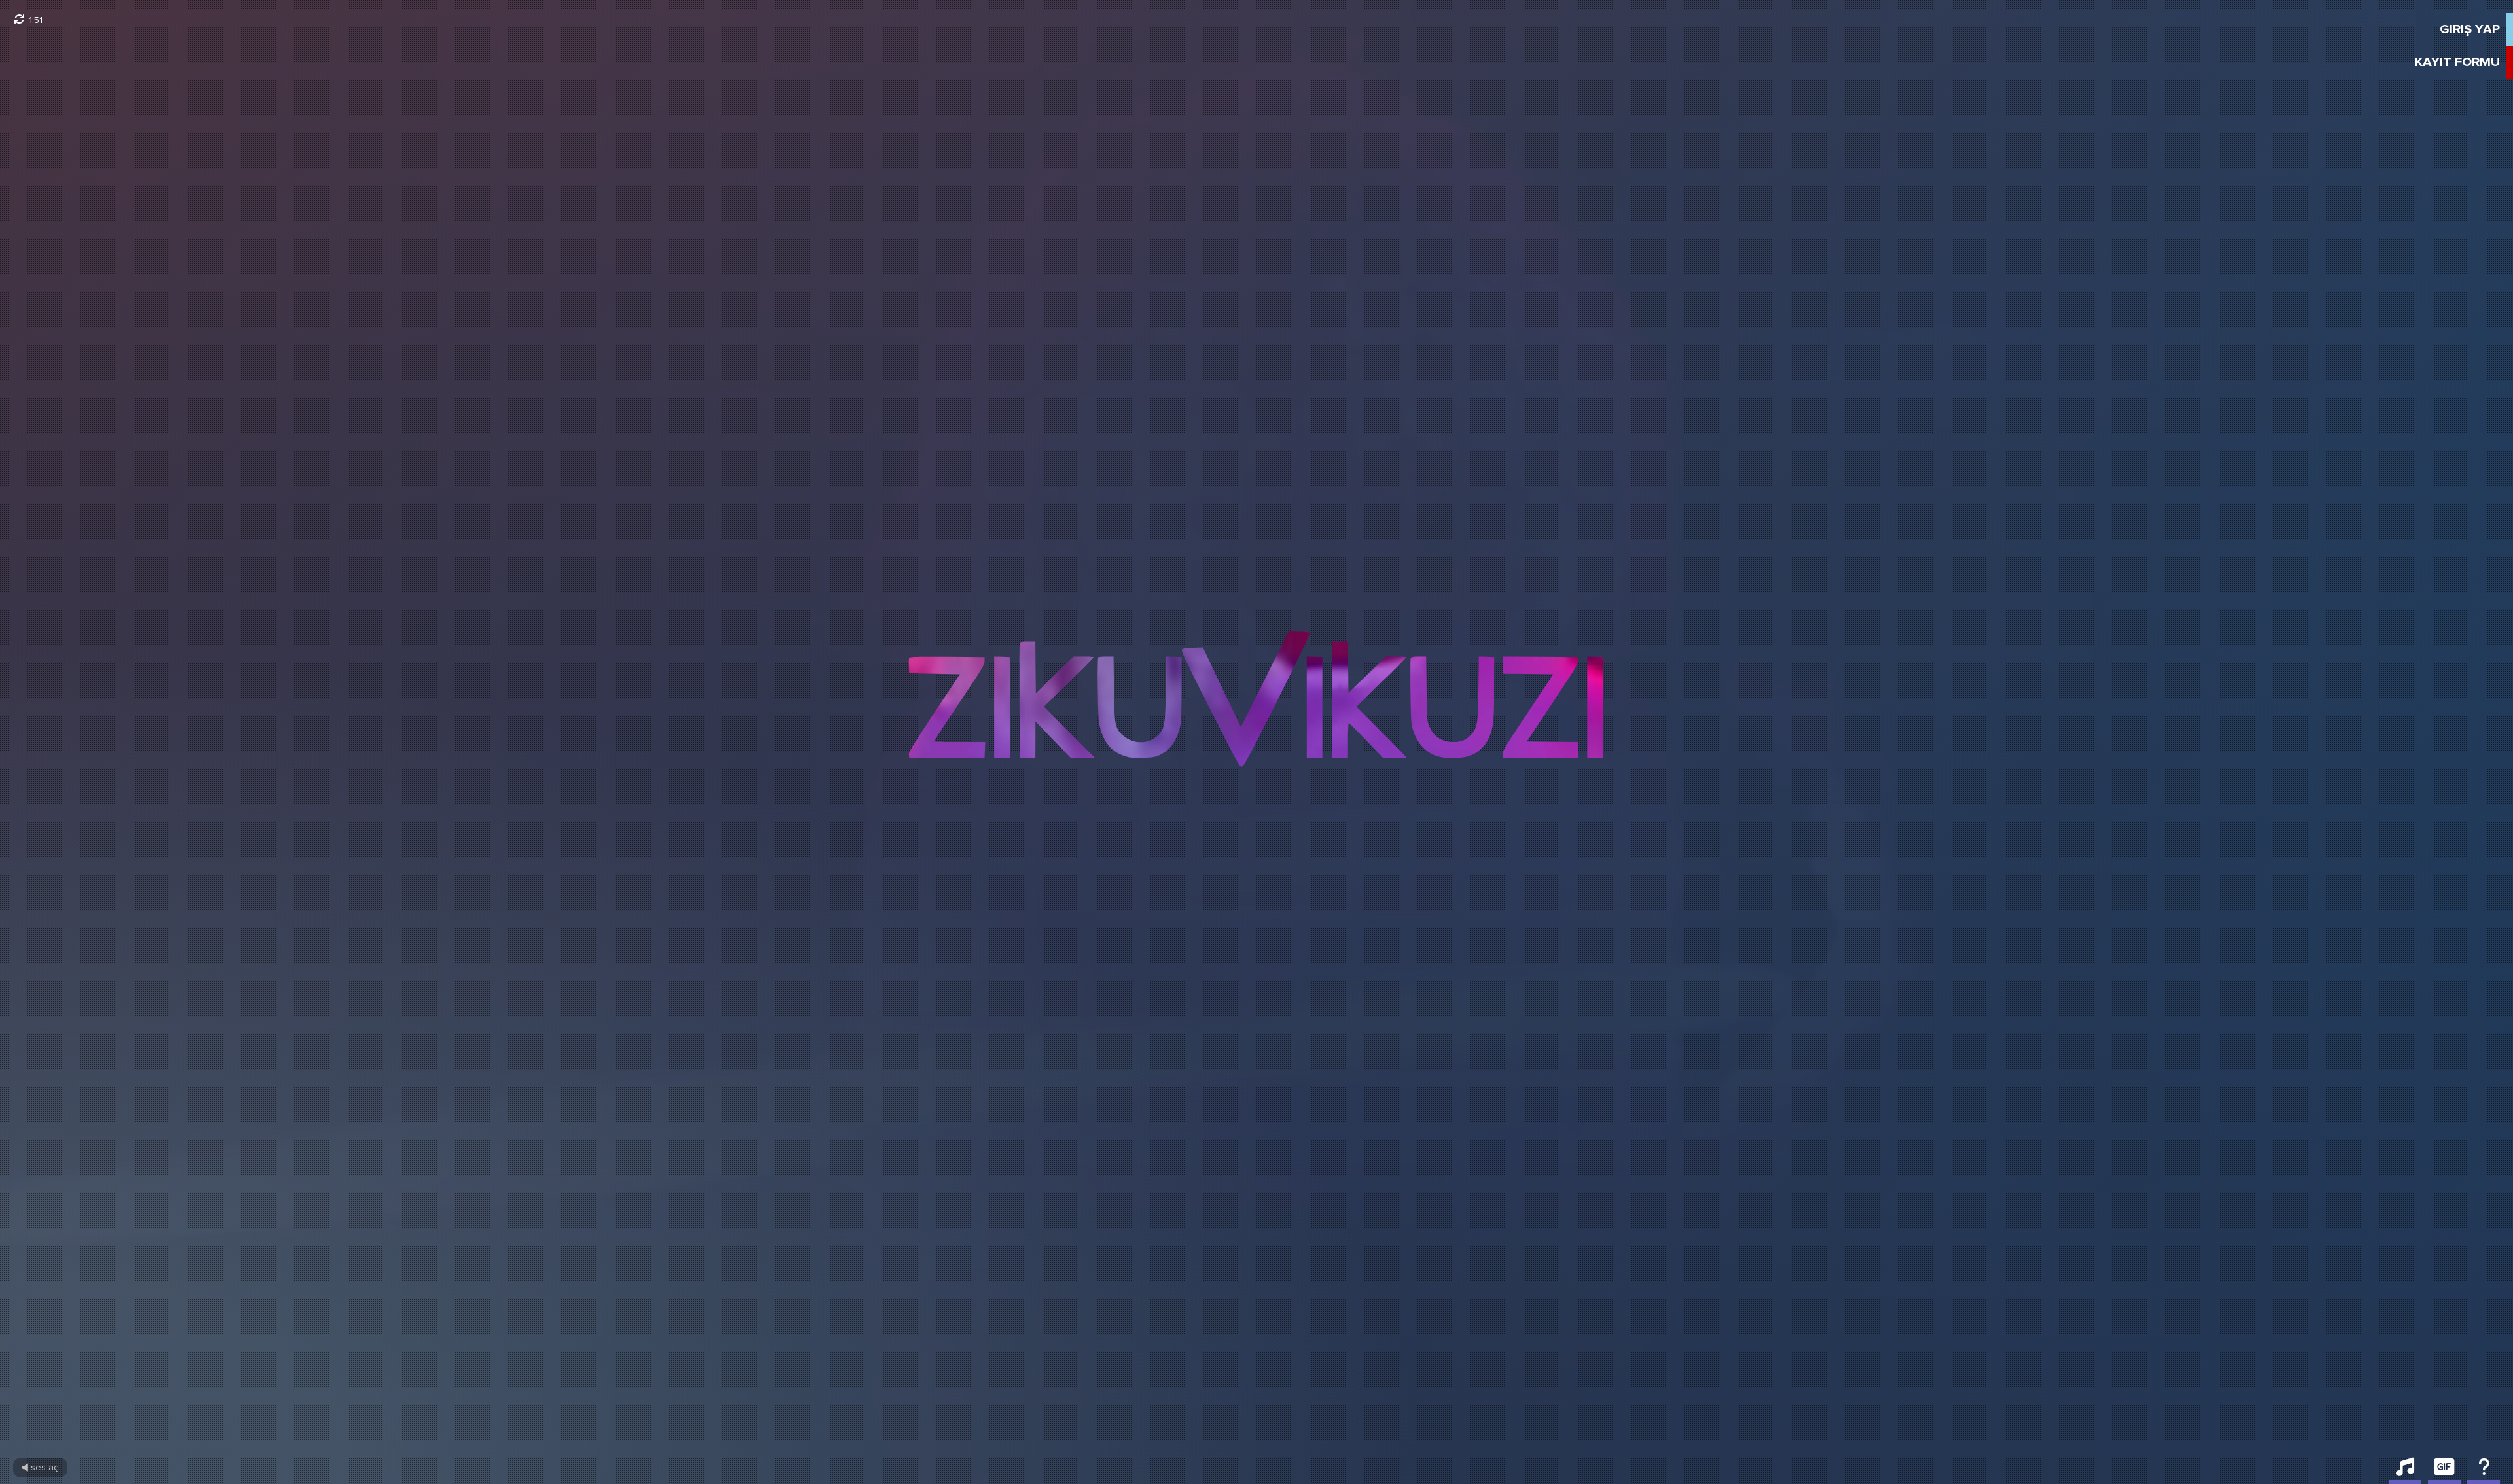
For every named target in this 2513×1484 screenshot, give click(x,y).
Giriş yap (2470, 29)
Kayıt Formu (2457, 62)
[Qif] (2444, 1471)
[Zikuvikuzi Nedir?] (2484, 1471)
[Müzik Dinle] (2405, 1471)
